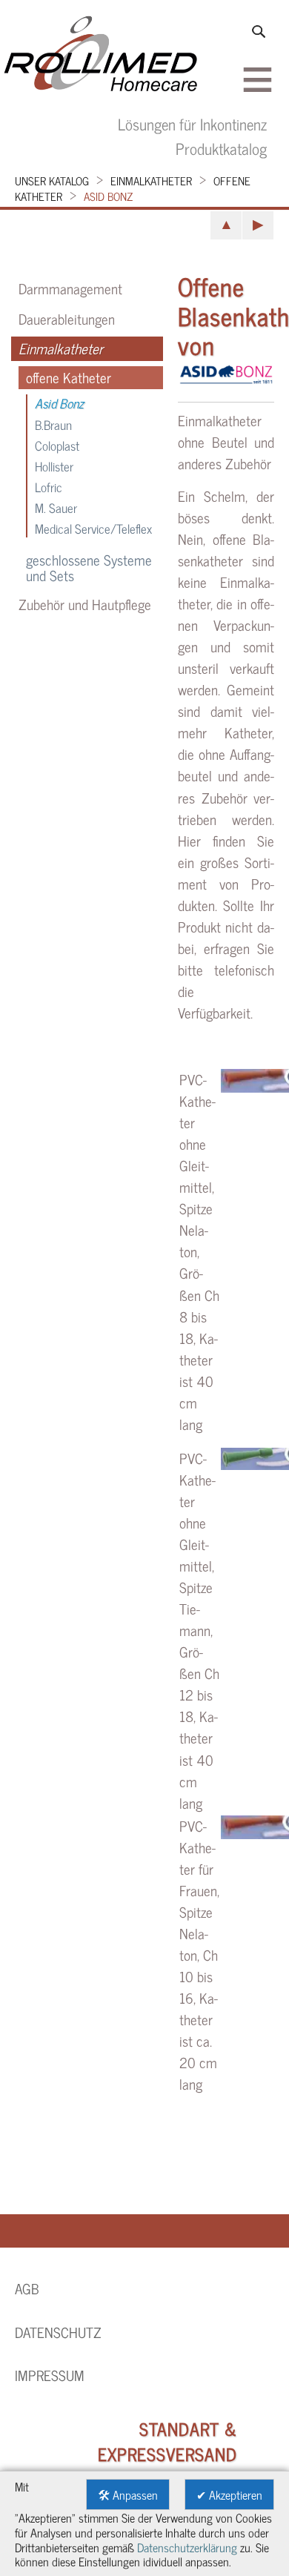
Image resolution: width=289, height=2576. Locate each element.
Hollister (54, 466)
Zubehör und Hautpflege (85, 604)
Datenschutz (58, 2332)
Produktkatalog (221, 148)
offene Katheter (69, 378)
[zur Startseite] (101, 56)
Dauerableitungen (67, 319)
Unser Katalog (52, 181)
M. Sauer (56, 507)
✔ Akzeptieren (229, 2494)
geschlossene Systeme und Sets (89, 568)
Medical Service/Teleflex (93, 528)
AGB (27, 2288)
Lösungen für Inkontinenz (192, 123)
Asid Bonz (108, 196)
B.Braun (53, 424)
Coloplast (57, 445)
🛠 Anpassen (128, 2494)
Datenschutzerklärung (187, 2547)
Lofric (49, 487)
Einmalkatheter (151, 181)
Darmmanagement (70, 288)
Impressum (50, 2375)
